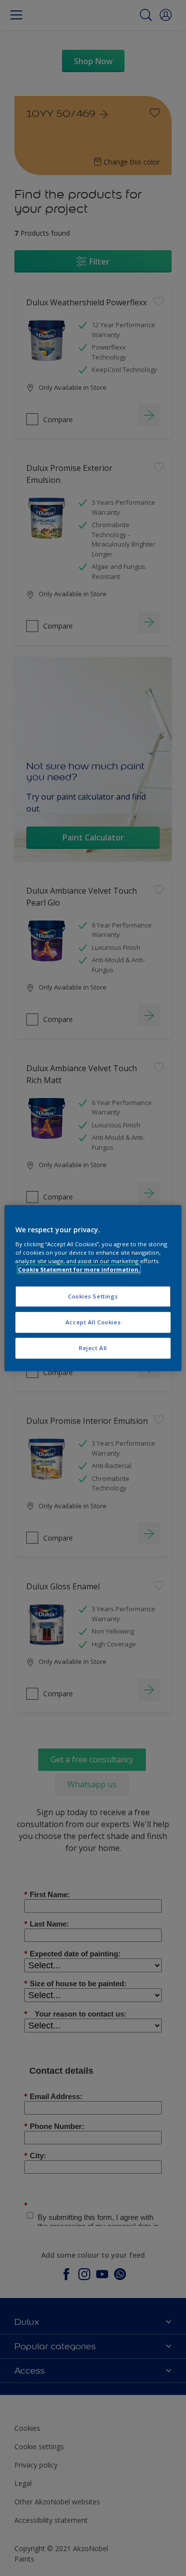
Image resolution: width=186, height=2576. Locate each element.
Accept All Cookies (93, 1322)
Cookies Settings (93, 1296)
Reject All (93, 1348)
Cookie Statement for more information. (79, 1269)
